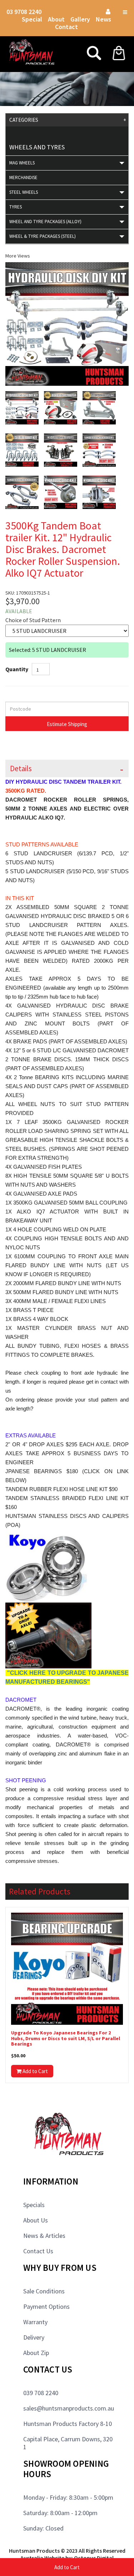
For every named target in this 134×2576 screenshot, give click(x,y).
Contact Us (38, 2251)
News (103, 19)
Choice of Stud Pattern (33, 620)
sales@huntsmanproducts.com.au (69, 2408)
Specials (34, 2205)
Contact (66, 27)
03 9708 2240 (24, 12)
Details (21, 768)
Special (32, 19)
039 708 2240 (41, 2393)
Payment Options (46, 2306)
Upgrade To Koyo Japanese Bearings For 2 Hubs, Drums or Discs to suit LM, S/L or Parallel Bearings (66, 2038)
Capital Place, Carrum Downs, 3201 (68, 2443)
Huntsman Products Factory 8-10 (68, 2424)
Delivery (34, 2337)
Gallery (80, 19)
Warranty (35, 2322)
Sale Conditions (44, 2291)
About (56, 19)
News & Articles (44, 2236)
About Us (36, 2220)
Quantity (17, 669)
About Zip (36, 2353)
